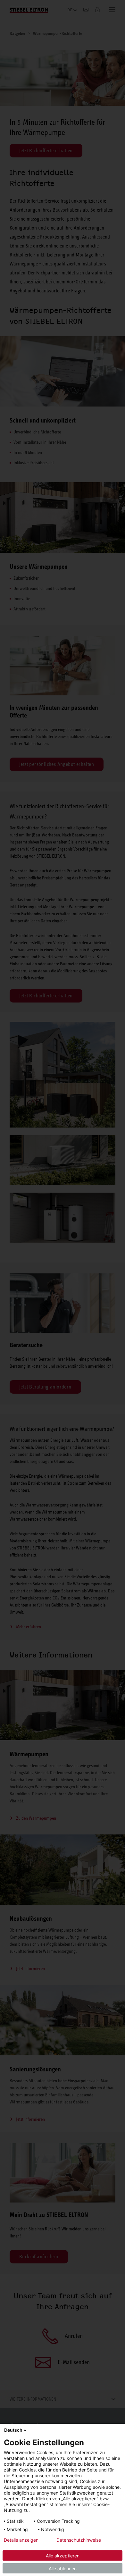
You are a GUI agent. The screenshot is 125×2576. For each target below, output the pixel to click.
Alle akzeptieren (63, 2556)
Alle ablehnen (63, 2568)
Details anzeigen (21, 2540)
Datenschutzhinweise (79, 2540)
